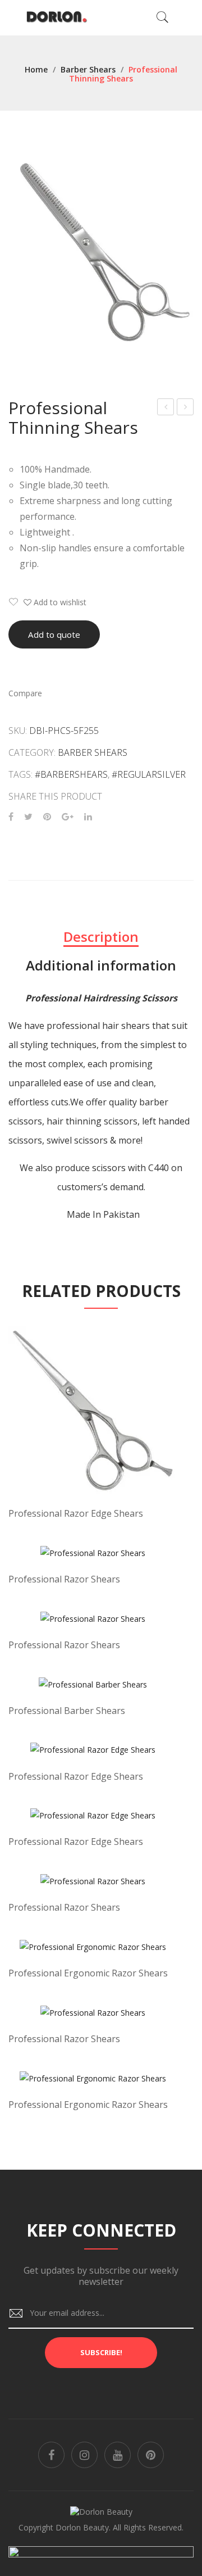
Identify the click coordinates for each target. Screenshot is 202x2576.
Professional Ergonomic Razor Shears (88, 1973)
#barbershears (71, 774)
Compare (25, 693)
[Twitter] (28, 817)
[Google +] (68, 817)
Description (101, 936)
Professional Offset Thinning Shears (166, 408)
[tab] (101, 937)
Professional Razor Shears (64, 1579)
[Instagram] (84, 2455)
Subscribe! (101, 2352)
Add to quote (54, 634)
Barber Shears (88, 69)
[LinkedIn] (88, 817)
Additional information (101, 965)
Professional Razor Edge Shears (76, 1513)
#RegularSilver (149, 774)
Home (36, 69)
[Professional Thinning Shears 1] (101, 252)
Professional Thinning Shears (185, 408)
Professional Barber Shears (67, 1711)
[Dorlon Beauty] (59, 17)
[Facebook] (11, 817)
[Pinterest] (47, 817)
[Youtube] (118, 2455)
